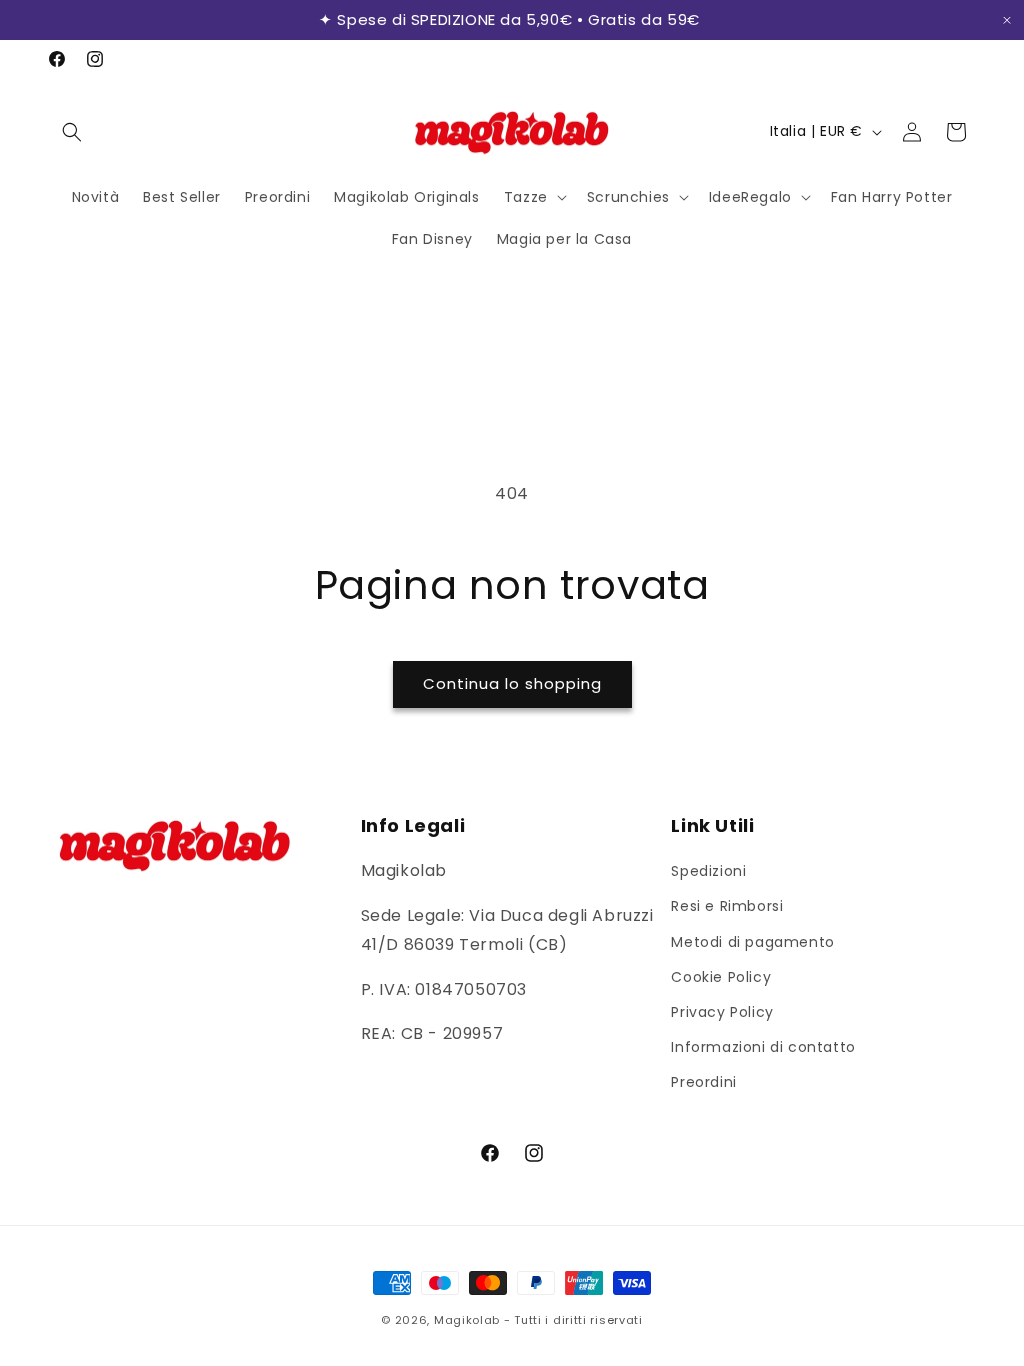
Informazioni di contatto (763, 1047)
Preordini (703, 1082)
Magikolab (467, 1320)
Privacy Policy (722, 1012)
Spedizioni (708, 871)
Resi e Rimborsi (727, 906)
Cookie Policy (721, 977)
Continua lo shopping (512, 683)
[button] (72, 132)
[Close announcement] (1007, 20)
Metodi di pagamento (752, 942)
